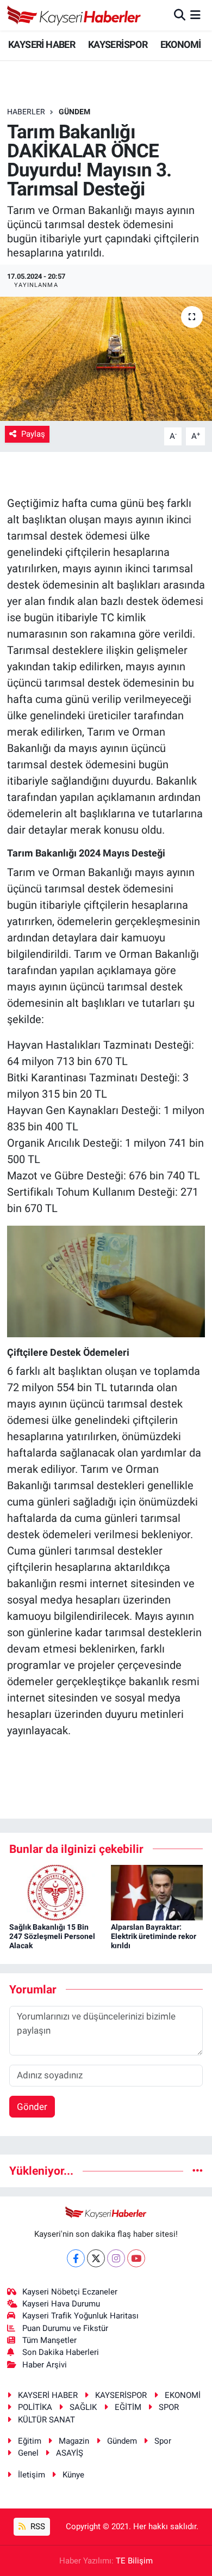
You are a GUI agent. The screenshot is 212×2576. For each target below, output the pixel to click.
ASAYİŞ (70, 2453)
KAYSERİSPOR (118, 44)
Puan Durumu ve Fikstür (65, 2328)
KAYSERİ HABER (42, 44)
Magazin (74, 2441)
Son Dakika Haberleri (61, 2352)
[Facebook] (76, 2258)
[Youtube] (136, 2258)
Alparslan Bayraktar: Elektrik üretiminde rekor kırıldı (154, 1936)
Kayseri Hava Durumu (61, 2304)
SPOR (169, 2407)
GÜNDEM (74, 112)
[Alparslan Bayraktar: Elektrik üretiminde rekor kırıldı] (157, 1892)
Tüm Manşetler (49, 2340)
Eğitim (30, 2441)
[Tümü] (198, 2170)
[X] (96, 2258)
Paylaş (33, 434)
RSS (37, 2526)
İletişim (32, 2475)
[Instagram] (116, 2258)
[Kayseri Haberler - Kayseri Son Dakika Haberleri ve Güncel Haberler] (74, 15)
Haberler (26, 112)
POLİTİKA (35, 2407)
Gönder (32, 2107)
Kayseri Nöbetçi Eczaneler (70, 2292)
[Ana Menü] (195, 15)
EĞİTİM (128, 2407)
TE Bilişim (134, 2561)
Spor (163, 2441)
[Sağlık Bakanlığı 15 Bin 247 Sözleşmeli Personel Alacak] (55, 1892)
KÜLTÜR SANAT (46, 2420)
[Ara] (180, 15)
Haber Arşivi (45, 2365)
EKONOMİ (181, 44)
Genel (28, 2453)
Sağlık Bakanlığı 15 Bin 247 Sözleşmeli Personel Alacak (52, 1936)
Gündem (122, 2441)
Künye (73, 2475)
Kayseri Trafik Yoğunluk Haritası (80, 2316)
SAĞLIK (83, 2407)
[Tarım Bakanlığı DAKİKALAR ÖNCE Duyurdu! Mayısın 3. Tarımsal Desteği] (106, 359)
